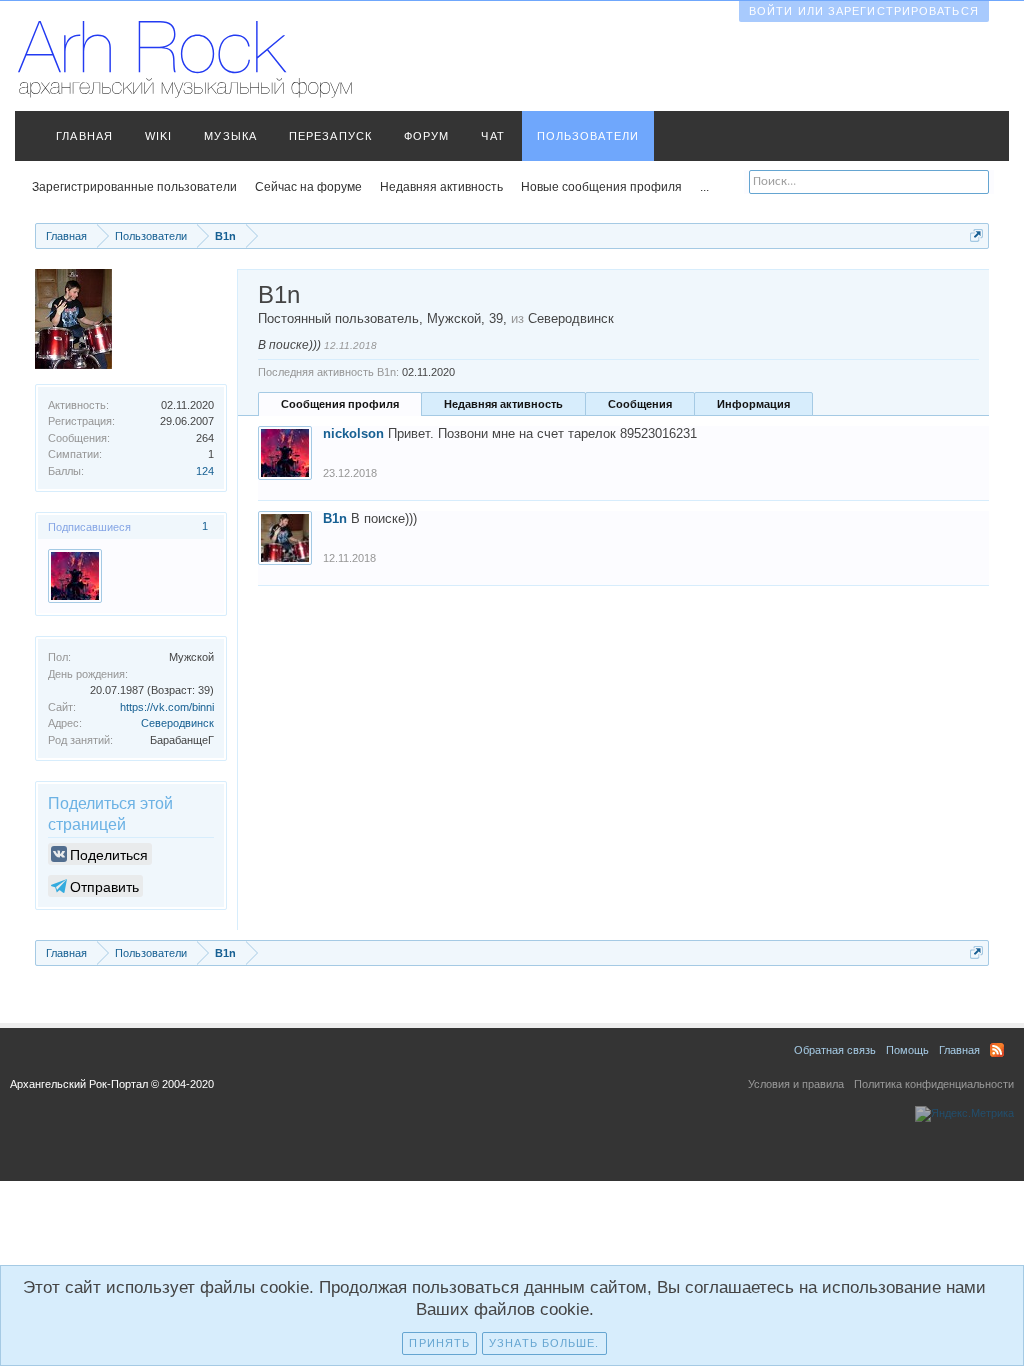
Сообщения (640, 404)
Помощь (907, 1050)
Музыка (230, 136)
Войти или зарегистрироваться (864, 11)
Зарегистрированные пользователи (134, 187)
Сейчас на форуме (308, 187)
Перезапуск (330, 136)
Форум (427, 136)
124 (205, 471)
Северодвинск (177, 723)
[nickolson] (75, 576)
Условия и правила (796, 1084)
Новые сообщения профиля (601, 187)
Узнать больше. (544, 1343)
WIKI (158, 136)
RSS (997, 1050)
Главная (84, 136)
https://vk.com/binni (167, 707)
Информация (753, 404)
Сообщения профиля (340, 404)
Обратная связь (835, 1050)
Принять (439, 1343)
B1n (335, 518)
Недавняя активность (503, 404)
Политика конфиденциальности (934, 1084)
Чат (492, 136)
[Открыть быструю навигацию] (976, 235)
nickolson (353, 433)
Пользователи (588, 136)
